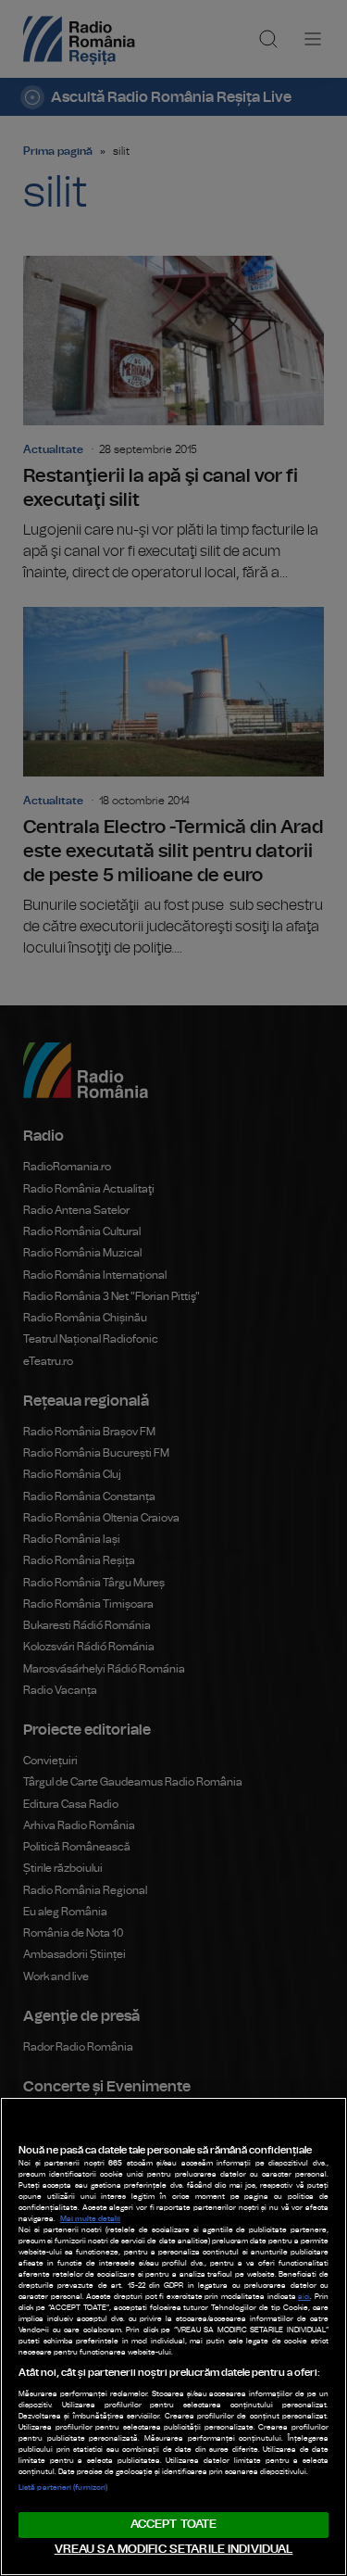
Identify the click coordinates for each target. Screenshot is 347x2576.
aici (304, 2297)
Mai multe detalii (90, 2219)
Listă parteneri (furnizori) (63, 2488)
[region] (173, 2336)
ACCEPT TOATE (174, 2525)
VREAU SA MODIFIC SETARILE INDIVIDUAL (174, 2550)
